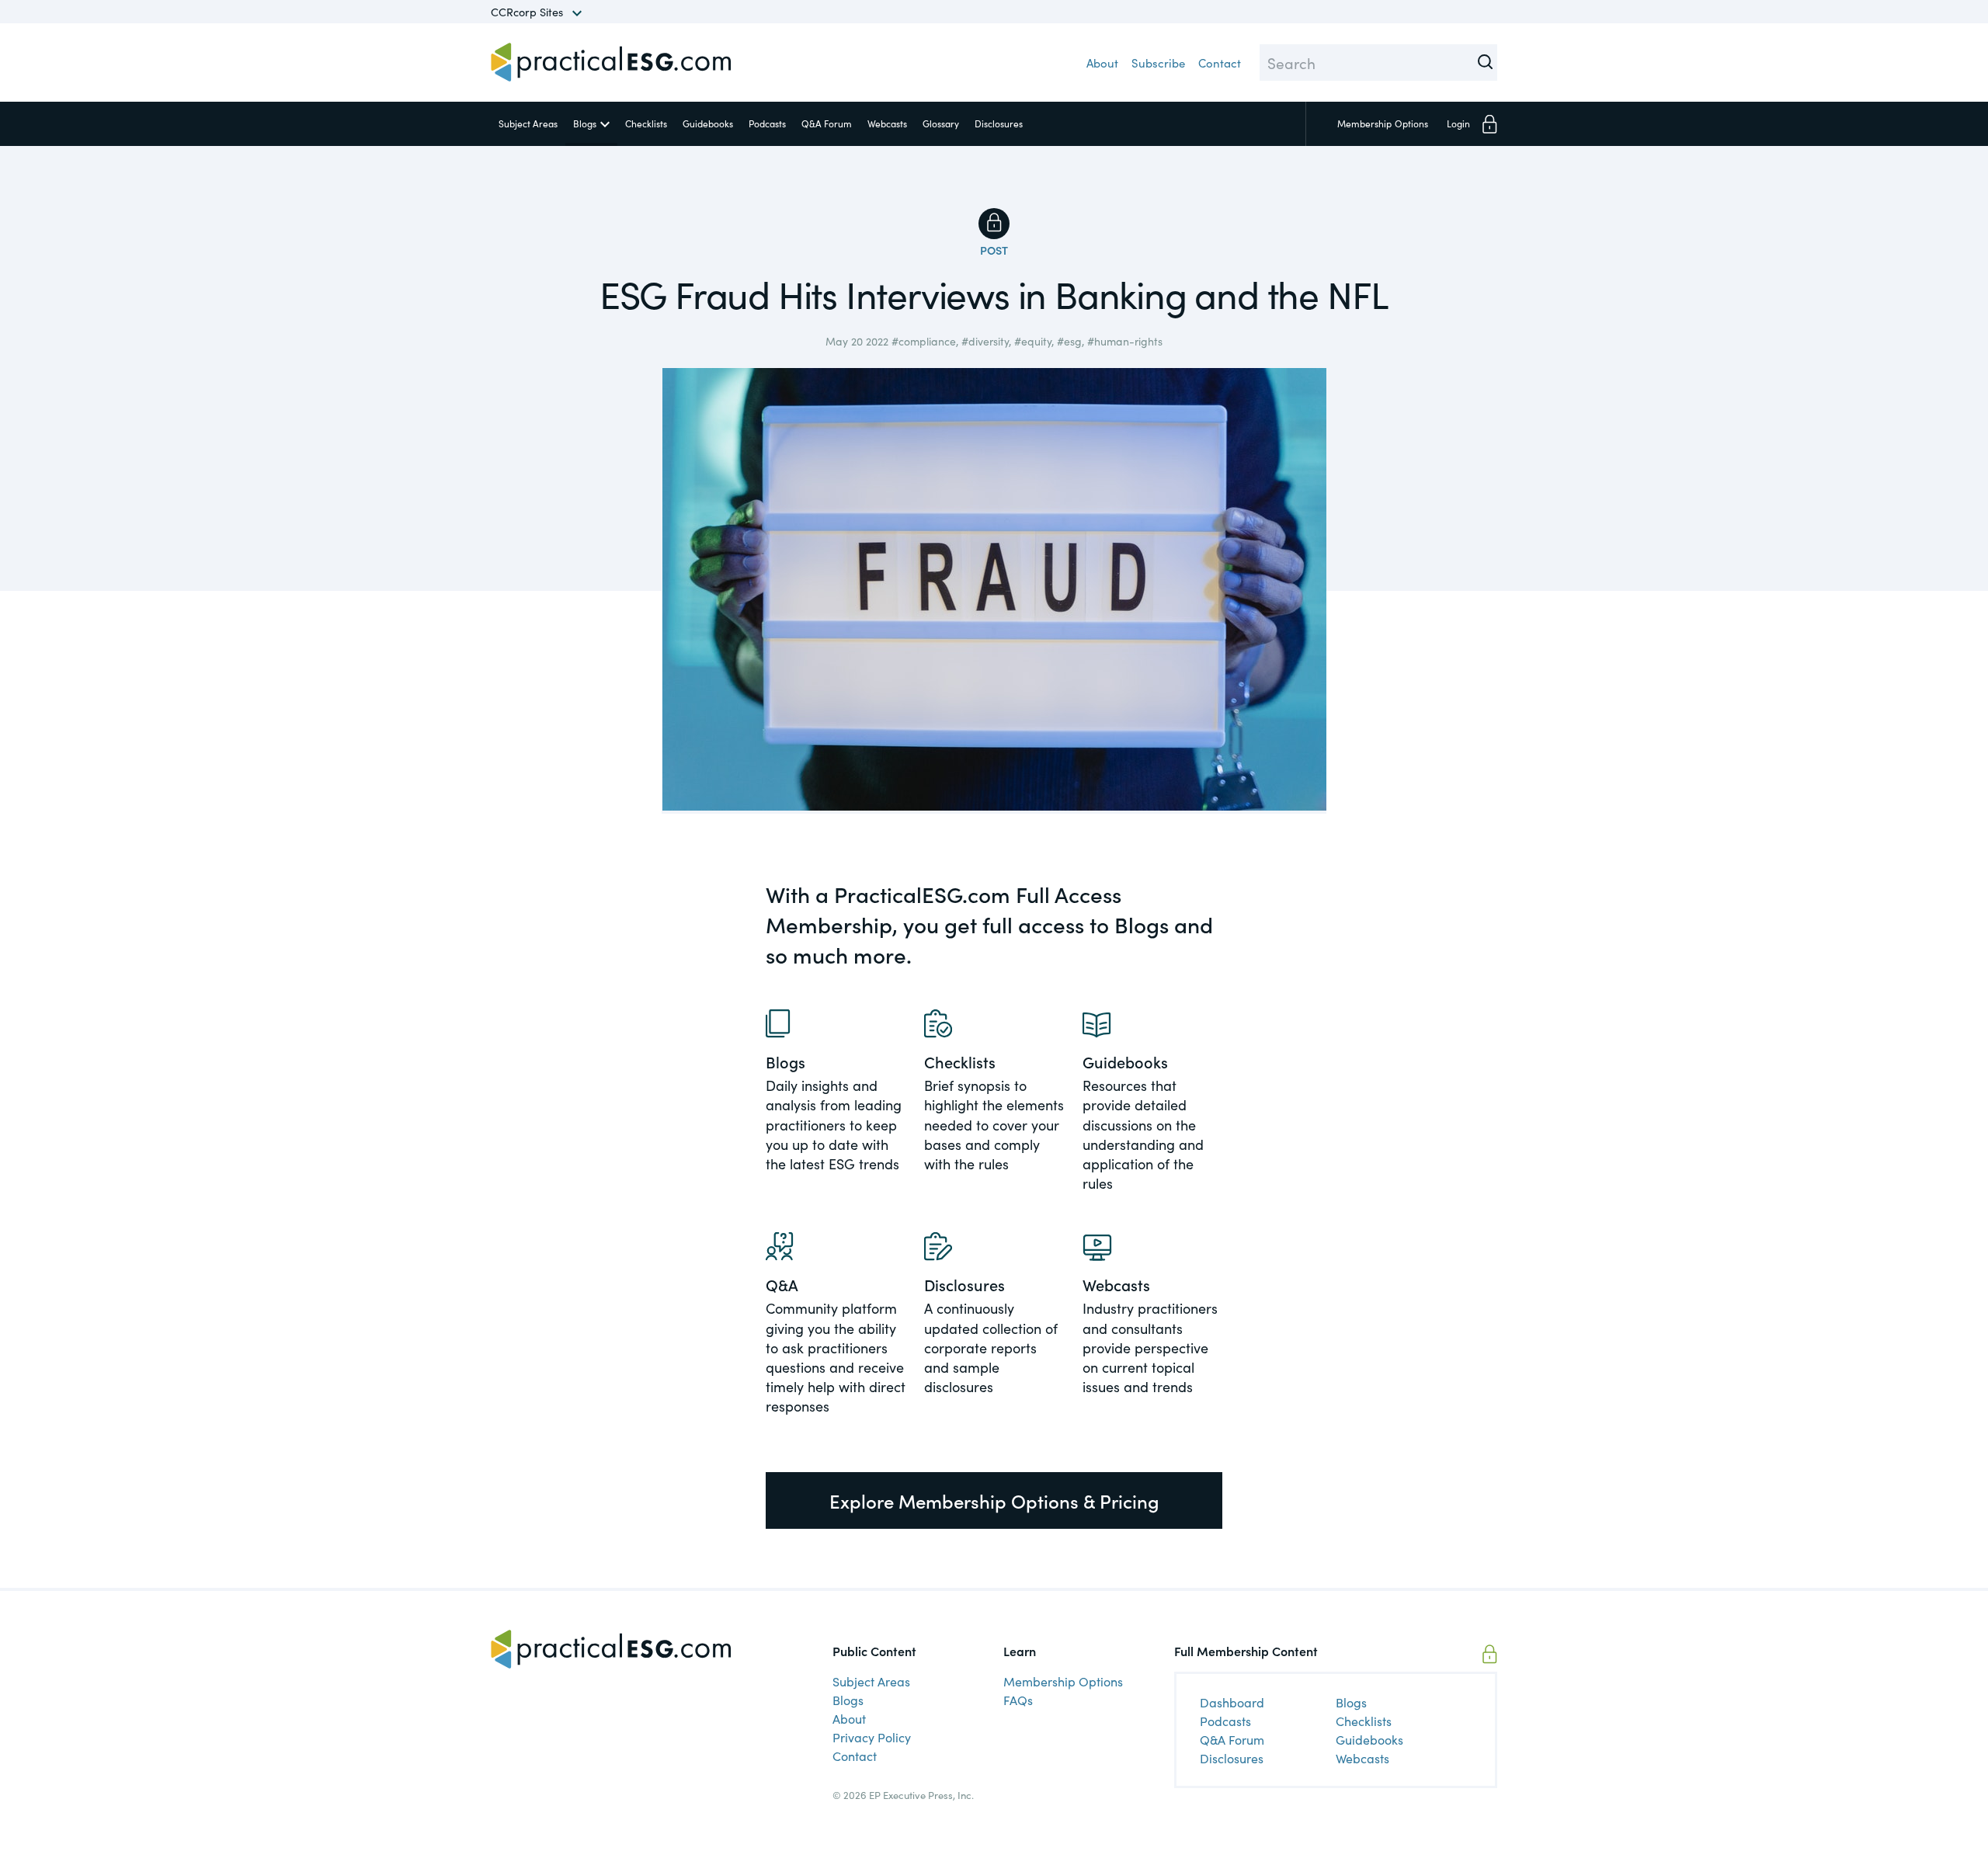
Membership (1383, 123)
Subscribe (1158, 63)
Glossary (941, 123)
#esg (1069, 341)
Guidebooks (708, 123)
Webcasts (887, 123)
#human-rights (1125, 341)
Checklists (646, 123)
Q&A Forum (827, 123)
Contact (1220, 63)
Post (994, 250)
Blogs (585, 123)
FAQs (1018, 1700)
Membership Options (1063, 1681)
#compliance (924, 341)
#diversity (985, 341)
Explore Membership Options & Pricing (994, 1500)
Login (1458, 123)
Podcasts (767, 123)
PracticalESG (611, 62)
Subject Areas (528, 123)
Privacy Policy (872, 1737)
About (1102, 63)
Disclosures (999, 123)
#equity (1033, 341)
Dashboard (1232, 1702)
